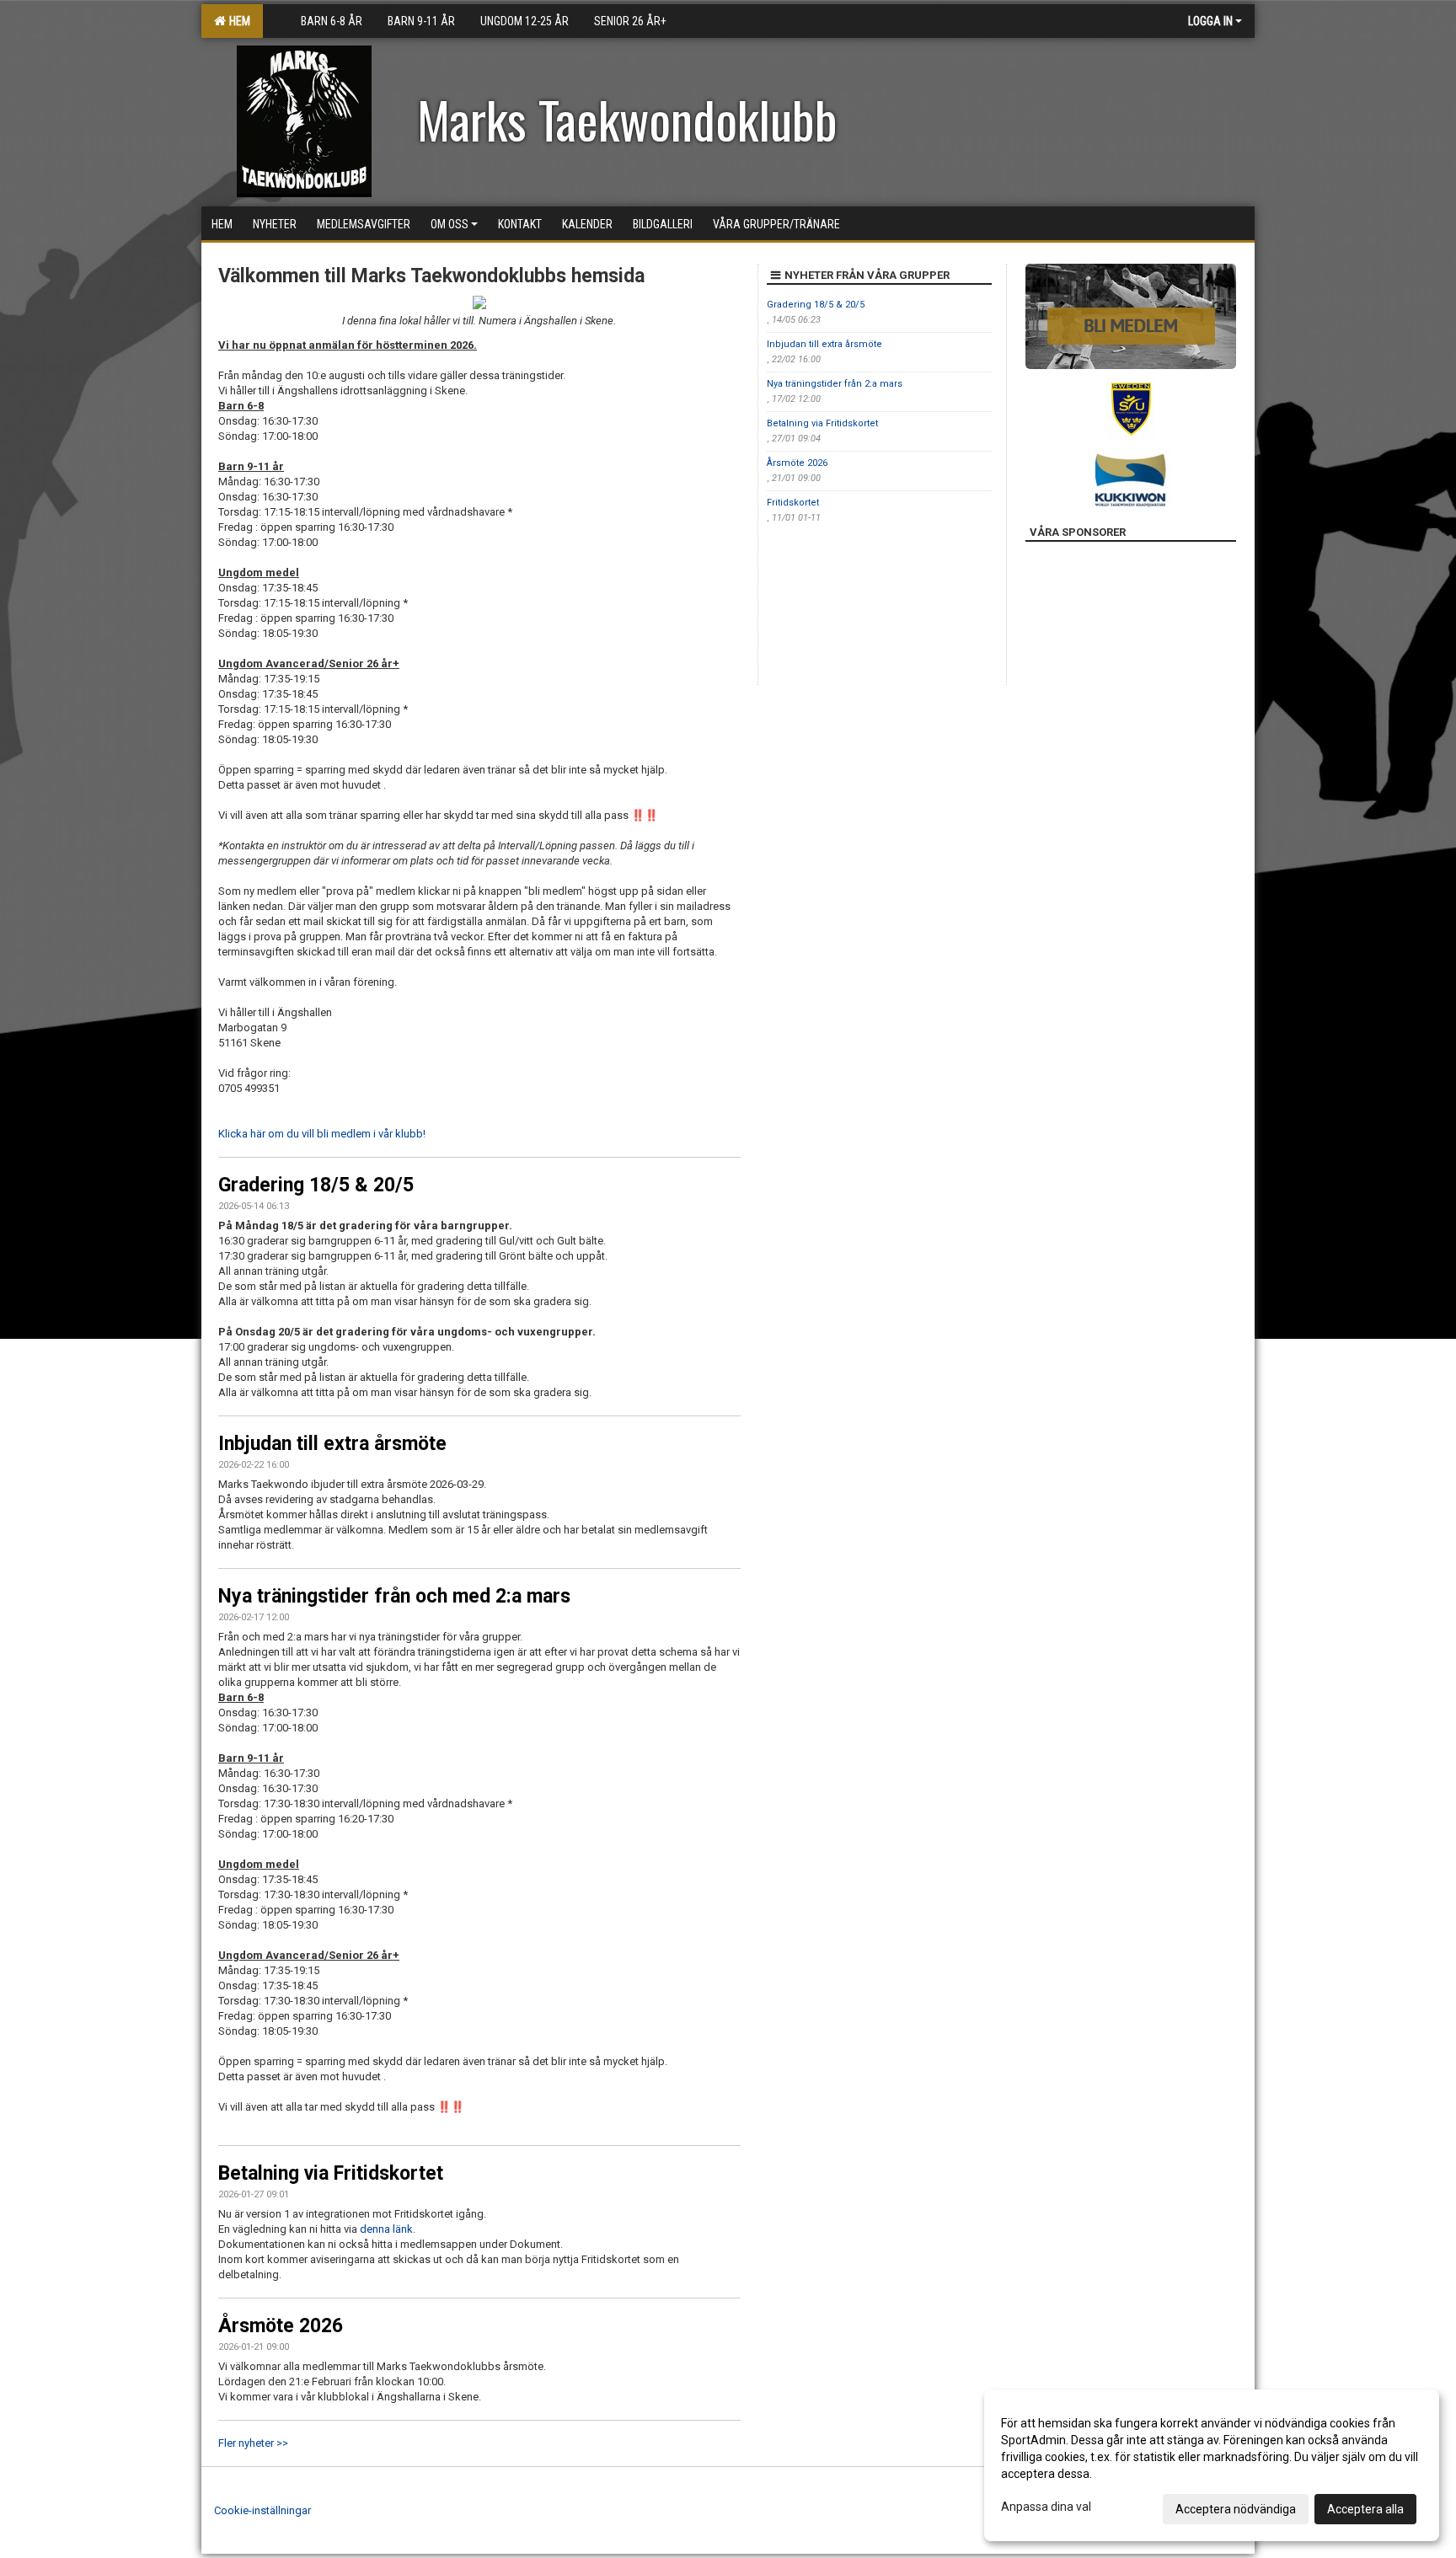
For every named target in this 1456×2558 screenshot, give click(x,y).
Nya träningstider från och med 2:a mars (394, 1596)
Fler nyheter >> (253, 2443)
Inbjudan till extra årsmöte (332, 1444)
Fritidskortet (793, 503)
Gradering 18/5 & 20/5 (316, 1185)
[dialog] (1212, 2465)
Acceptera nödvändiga (1236, 2509)
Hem (237, 21)
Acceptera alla (1365, 2509)
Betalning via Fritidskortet (331, 2173)
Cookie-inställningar (262, 2510)
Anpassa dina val (1046, 2507)
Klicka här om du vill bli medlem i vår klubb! (322, 1134)
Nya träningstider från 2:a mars (835, 384)
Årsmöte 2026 (281, 2326)
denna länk (386, 2229)
